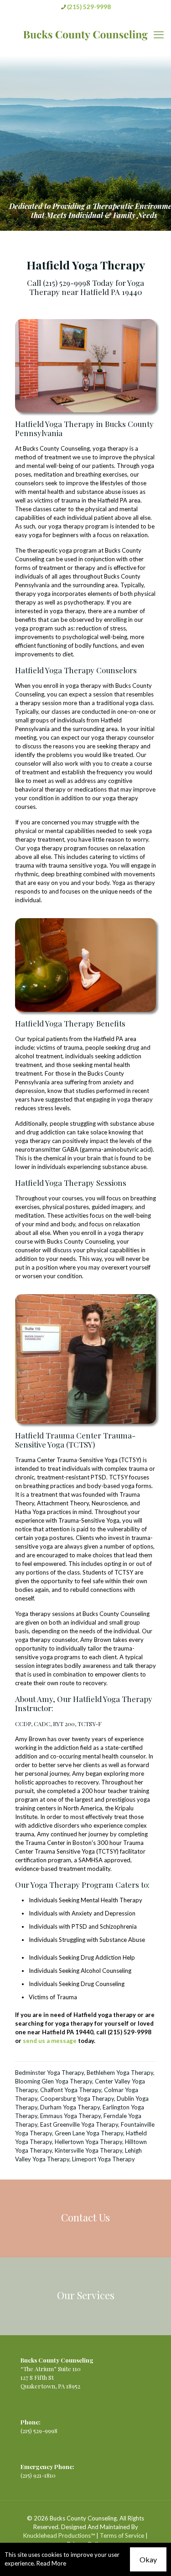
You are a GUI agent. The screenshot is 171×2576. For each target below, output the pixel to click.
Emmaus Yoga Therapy (70, 2116)
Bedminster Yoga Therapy (49, 2073)
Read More (51, 2563)
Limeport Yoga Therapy (104, 2159)
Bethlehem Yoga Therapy (120, 2073)
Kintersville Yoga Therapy (88, 2150)
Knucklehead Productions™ (59, 2535)
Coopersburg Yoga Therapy (77, 2098)
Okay (148, 2559)
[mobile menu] (159, 35)
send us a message (50, 2041)
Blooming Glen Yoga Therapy (54, 2081)
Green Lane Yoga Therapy (89, 2133)
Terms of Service (122, 2535)
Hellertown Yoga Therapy (88, 2142)
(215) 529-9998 (89, 7)
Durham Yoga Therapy (70, 2107)
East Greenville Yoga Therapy (79, 2124)
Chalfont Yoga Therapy (71, 2090)
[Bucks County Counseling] (85, 35)
